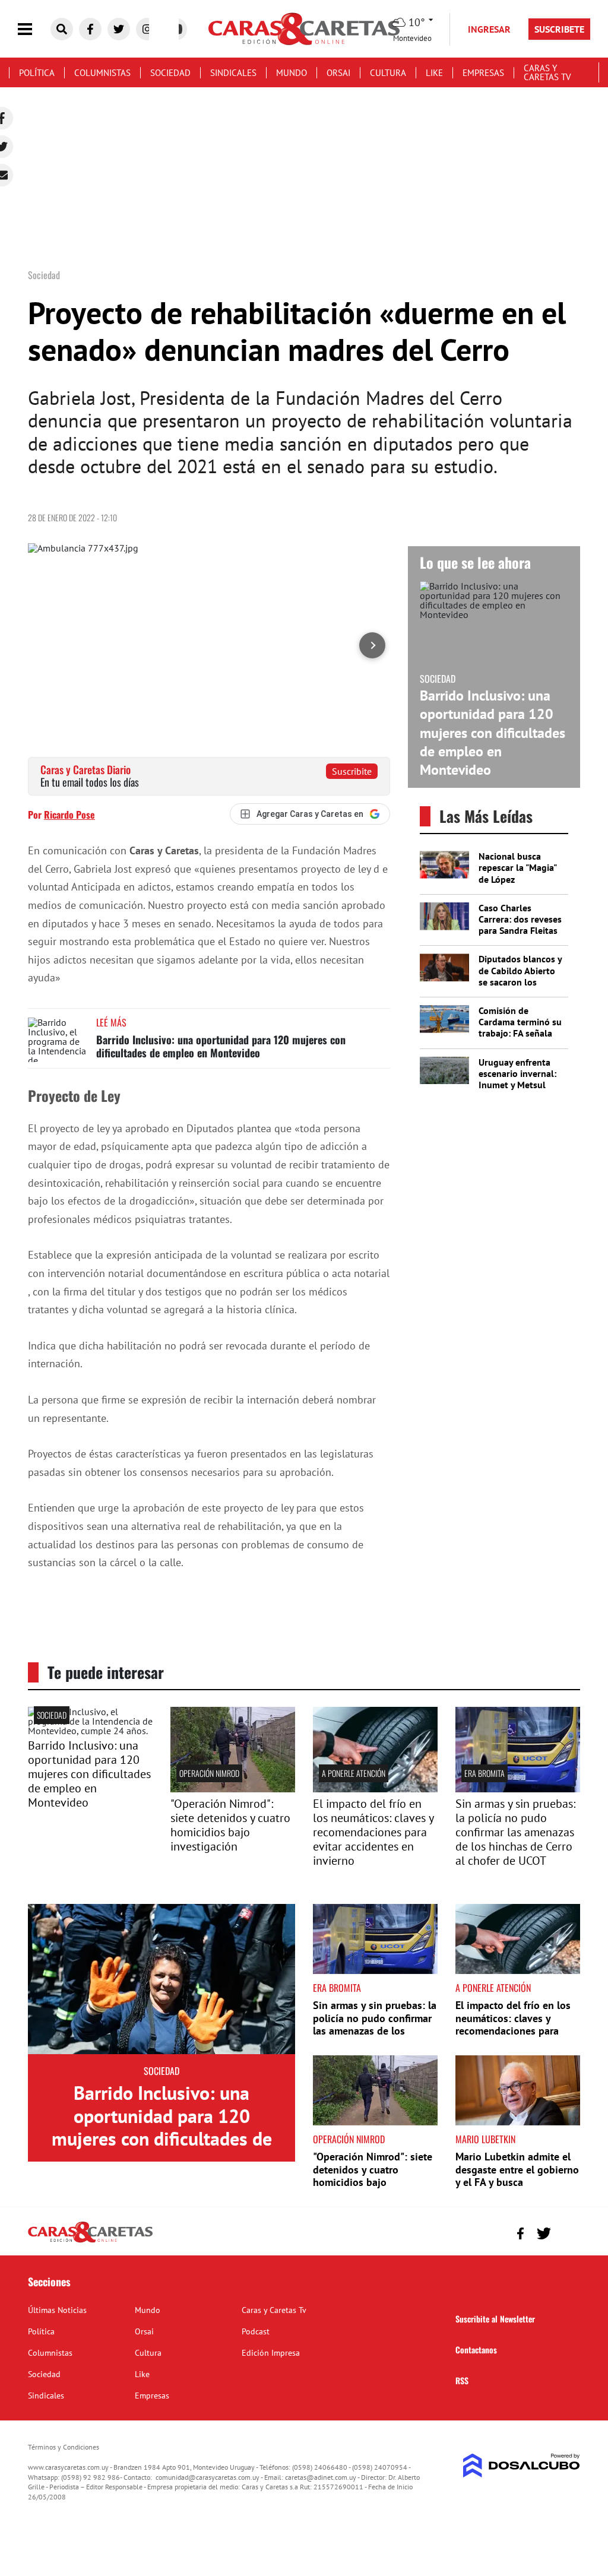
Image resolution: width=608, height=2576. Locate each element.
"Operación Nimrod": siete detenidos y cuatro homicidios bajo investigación (230, 1825)
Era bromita (484, 1773)
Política (37, 73)
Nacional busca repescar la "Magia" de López (517, 867)
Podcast (256, 2331)
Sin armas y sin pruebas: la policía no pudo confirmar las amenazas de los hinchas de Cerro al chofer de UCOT (515, 1832)
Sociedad (170, 73)
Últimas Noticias (57, 2310)
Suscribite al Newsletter (495, 2319)
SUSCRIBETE (559, 29)
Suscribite (352, 771)
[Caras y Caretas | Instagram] (147, 29)
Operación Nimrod (209, 1773)
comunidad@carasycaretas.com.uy (208, 2477)
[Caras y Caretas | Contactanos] (567, 2232)
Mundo (292, 73)
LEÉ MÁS (111, 1022)
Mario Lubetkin (485, 2139)
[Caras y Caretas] (90, 2242)
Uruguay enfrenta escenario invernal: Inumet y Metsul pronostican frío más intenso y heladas (521, 1085)
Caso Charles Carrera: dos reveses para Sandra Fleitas (520, 919)
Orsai (338, 73)
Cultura (388, 73)
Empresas (483, 73)
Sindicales (233, 73)
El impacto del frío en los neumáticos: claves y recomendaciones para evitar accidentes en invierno (373, 1832)
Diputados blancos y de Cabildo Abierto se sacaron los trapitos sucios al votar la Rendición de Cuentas (520, 987)
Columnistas (102, 73)
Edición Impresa (271, 2353)
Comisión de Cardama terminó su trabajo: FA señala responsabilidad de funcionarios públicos (520, 1039)
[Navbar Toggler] (34, 29)
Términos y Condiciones (64, 2447)
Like (434, 73)
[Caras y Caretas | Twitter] (119, 29)
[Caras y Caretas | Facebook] (90, 29)
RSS (462, 2380)
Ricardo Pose (69, 815)
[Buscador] (62, 29)
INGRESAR (489, 29)
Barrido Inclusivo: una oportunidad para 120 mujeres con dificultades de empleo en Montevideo (221, 1046)
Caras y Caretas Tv (547, 72)
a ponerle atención (354, 1773)
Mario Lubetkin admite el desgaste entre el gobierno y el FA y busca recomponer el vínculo (517, 2176)
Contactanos (476, 2350)
